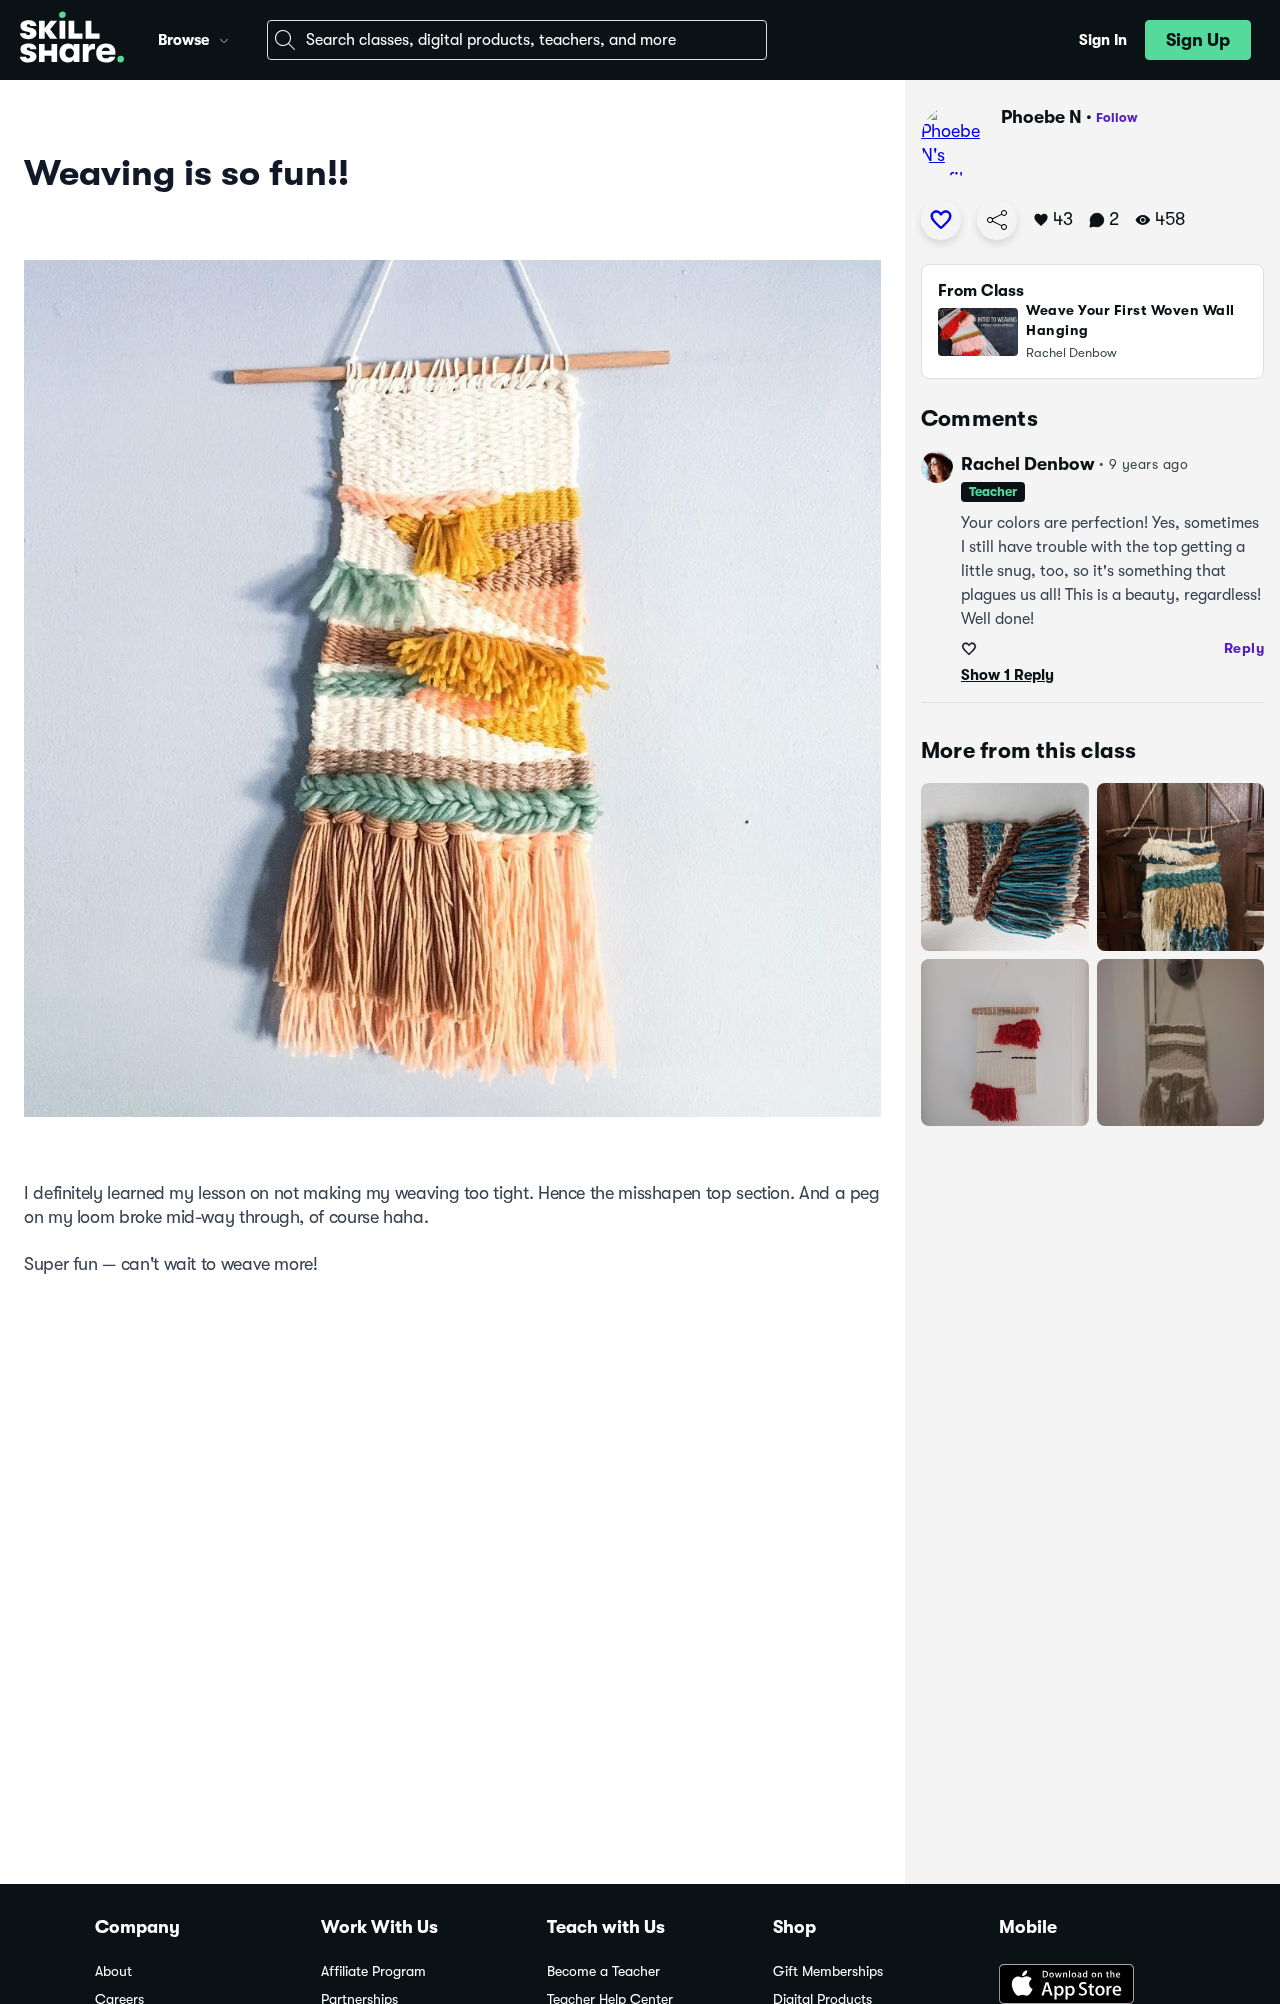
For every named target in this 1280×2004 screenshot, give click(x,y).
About (113, 1971)
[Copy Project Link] (997, 220)
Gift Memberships (828, 1971)
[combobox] (517, 40)
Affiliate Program (373, 1971)
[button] (224, 38)
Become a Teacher (603, 1971)
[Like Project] (941, 220)
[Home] (72, 40)
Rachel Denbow (1028, 464)
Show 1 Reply (1007, 675)
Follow (1117, 117)
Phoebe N (1041, 117)
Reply (1244, 648)
